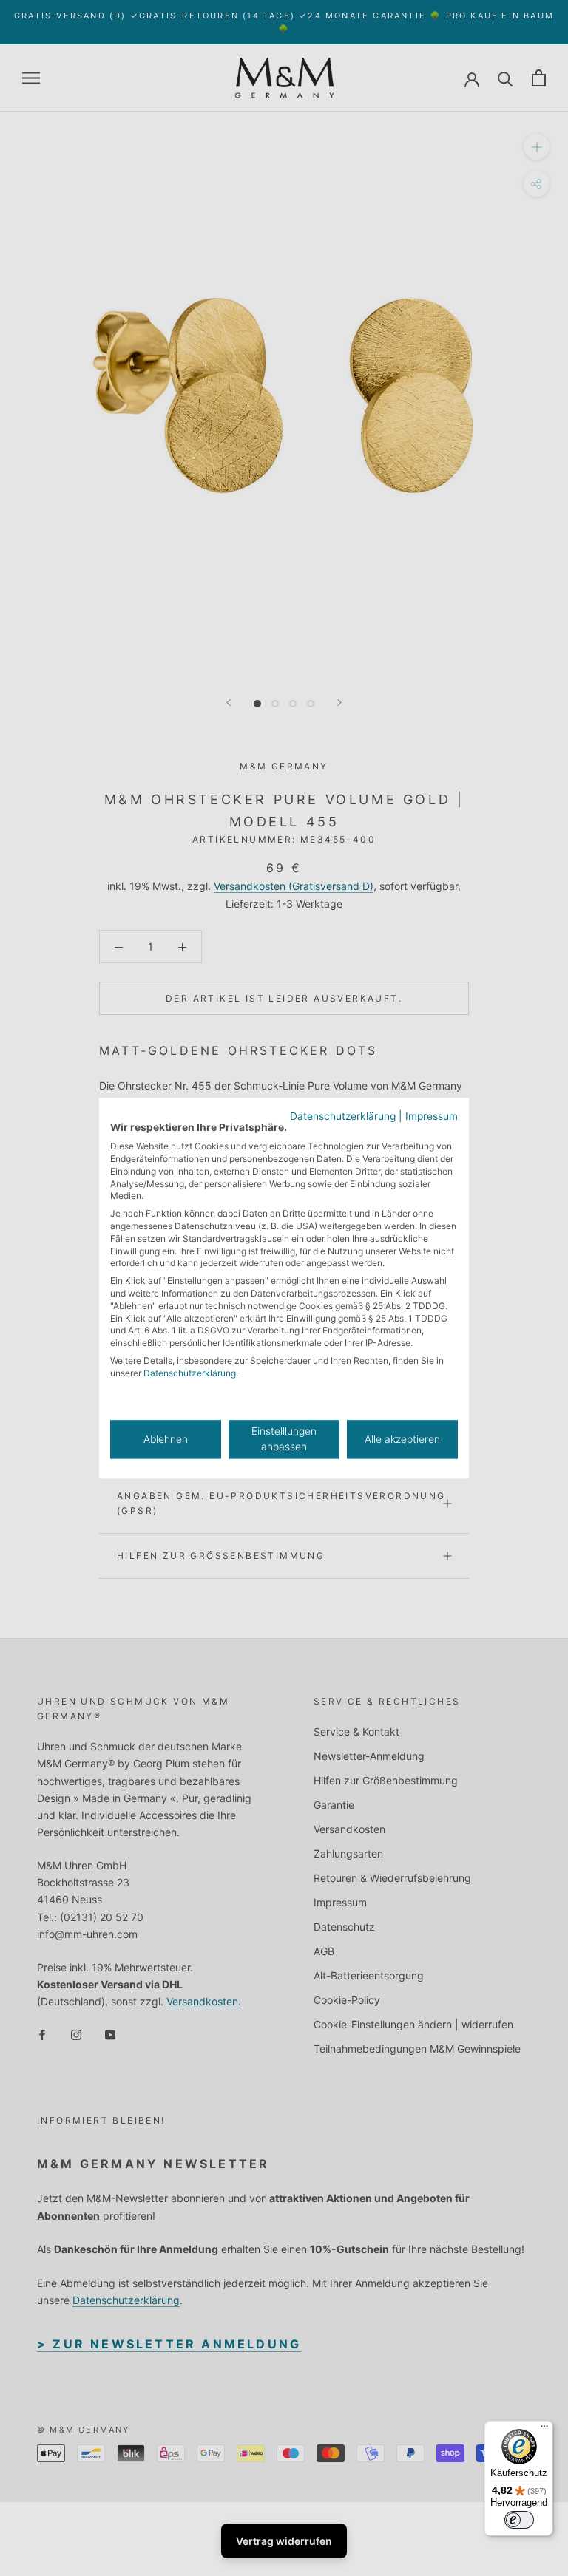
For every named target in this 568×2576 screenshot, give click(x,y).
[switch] (519, 2520)
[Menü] (544, 2430)
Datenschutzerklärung (343, 1116)
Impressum (432, 1116)
